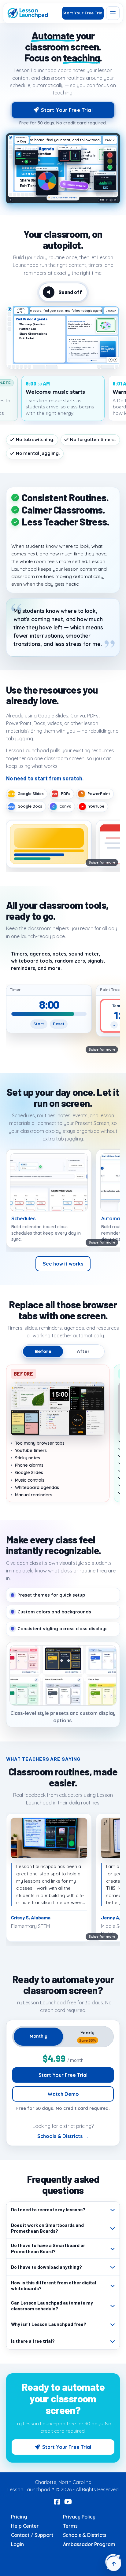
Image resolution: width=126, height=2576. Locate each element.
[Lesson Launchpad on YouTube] (68, 2502)
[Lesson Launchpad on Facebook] (57, 2502)
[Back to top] (114, 2564)
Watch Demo (63, 2094)
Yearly (88, 2036)
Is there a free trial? (33, 2341)
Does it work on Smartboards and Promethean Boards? (47, 2228)
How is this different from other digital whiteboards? (54, 2286)
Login (17, 2544)
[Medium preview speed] (111, 200)
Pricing (19, 2517)
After (83, 1351)
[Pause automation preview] (11, 200)
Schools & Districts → (63, 2136)
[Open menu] (113, 13)
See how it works (63, 1264)
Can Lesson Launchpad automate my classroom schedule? (52, 2306)
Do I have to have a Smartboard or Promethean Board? (48, 2248)
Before (43, 1351)
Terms (70, 2526)
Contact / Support (32, 2535)
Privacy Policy (79, 2517)
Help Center (25, 2526)
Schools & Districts (85, 2535)
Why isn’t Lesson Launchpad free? (49, 2324)
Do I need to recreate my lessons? (48, 2209)
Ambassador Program (89, 2544)
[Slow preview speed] (107, 200)
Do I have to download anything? (46, 2267)
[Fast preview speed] (115, 200)
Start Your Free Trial (83, 13)
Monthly (39, 2036)
